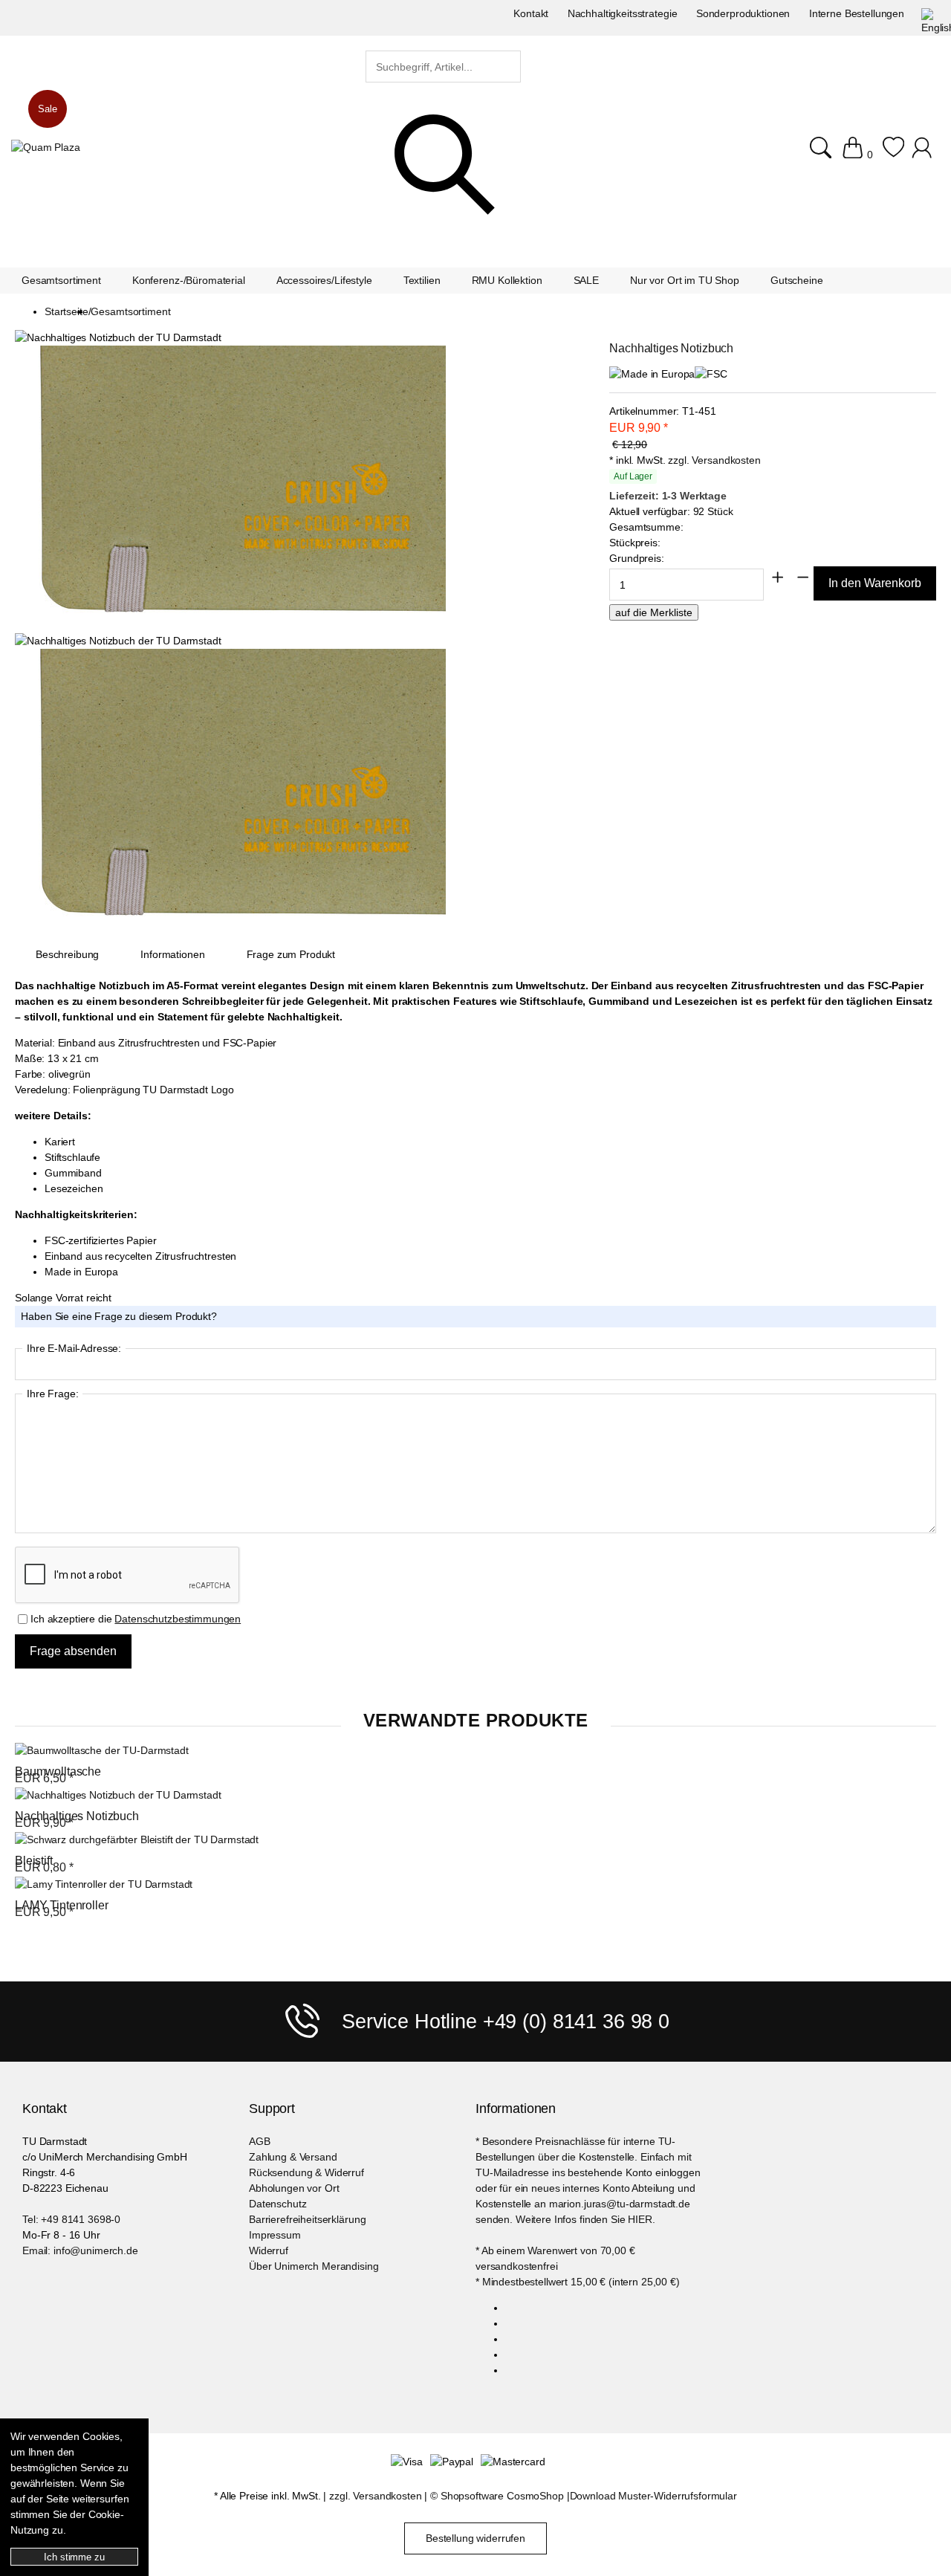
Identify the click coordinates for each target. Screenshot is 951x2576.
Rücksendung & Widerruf (306, 2172)
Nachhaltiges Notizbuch (77, 1816)
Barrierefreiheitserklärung (307, 2219)
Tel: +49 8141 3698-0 (71, 2219)
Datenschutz (277, 2204)
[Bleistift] (137, 1840)
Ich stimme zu (74, 2557)
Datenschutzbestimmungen (178, 1619)
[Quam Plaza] (46, 148)
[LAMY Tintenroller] (104, 1884)
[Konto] (924, 148)
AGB (260, 2141)
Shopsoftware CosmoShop (502, 2496)
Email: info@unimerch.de (80, 2250)
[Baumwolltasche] (102, 1751)
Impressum (275, 2235)
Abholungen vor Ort (294, 2188)
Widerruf (269, 2250)
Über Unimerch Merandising (314, 2266)
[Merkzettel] (893, 148)
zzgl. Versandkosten (714, 460)
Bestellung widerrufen (475, 2538)
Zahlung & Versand (293, 2157)
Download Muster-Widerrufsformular (653, 2496)
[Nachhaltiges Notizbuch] (118, 1795)
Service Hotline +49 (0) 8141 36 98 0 (506, 2022)
